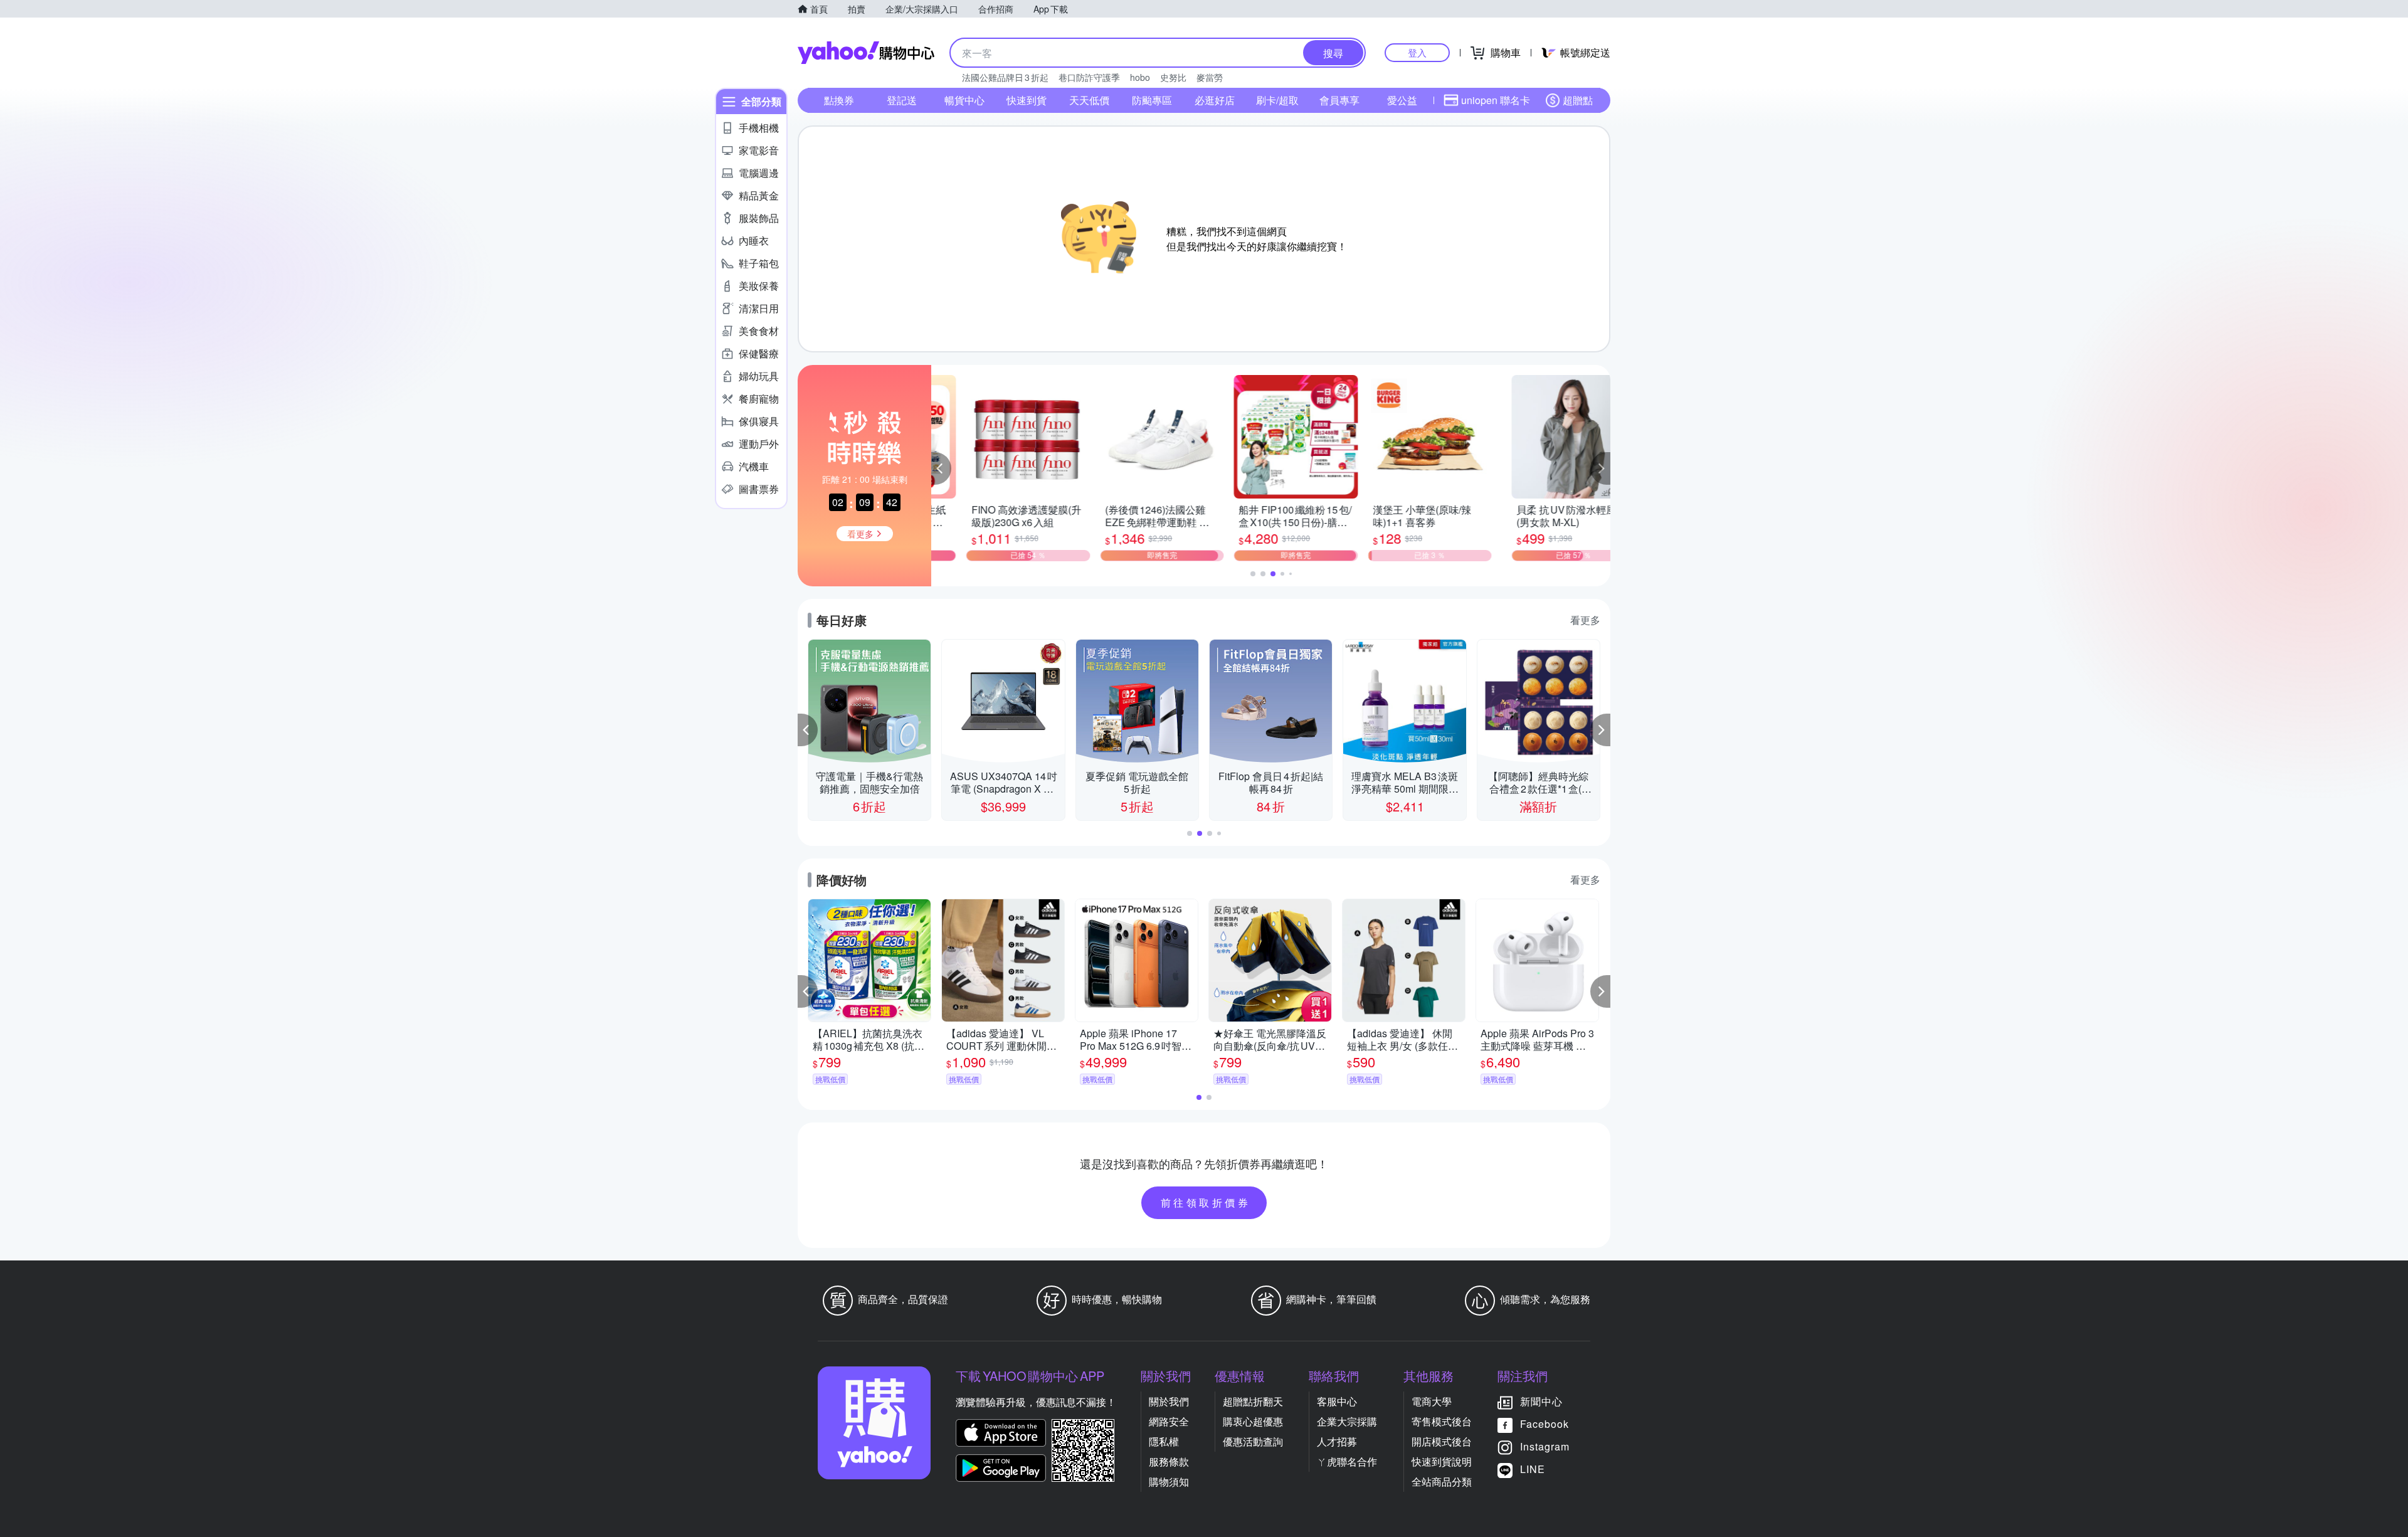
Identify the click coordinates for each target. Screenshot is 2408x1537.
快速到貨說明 (1442, 1461)
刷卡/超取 (1277, 100)
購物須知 (1169, 1482)
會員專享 (1339, 100)
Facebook (1545, 1424)
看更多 (1585, 620)
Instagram (1545, 1446)
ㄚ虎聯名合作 (1347, 1461)
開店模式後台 (1442, 1441)
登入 (1417, 52)
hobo (1140, 77)
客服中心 (1337, 1401)
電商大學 (1432, 1401)
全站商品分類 (1442, 1482)
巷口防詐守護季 (1089, 77)
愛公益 (1402, 100)
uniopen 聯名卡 (1496, 100)
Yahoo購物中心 (866, 53)
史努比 (1173, 77)
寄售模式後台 (1442, 1421)
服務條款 (1169, 1461)
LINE (1533, 1469)
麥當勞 (1210, 77)
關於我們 (1169, 1401)
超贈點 (1578, 100)
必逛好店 (1215, 100)
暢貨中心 (964, 100)
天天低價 (1089, 100)
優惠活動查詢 (1253, 1441)
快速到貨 (1027, 100)
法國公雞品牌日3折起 (1005, 77)
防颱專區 (1152, 100)
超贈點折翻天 (1253, 1401)
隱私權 (1164, 1441)
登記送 (902, 100)
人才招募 (1337, 1441)
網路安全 (1169, 1421)
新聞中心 (1541, 1401)
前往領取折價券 (1206, 1202)
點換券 (839, 100)
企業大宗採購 (1347, 1421)
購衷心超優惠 (1253, 1421)
